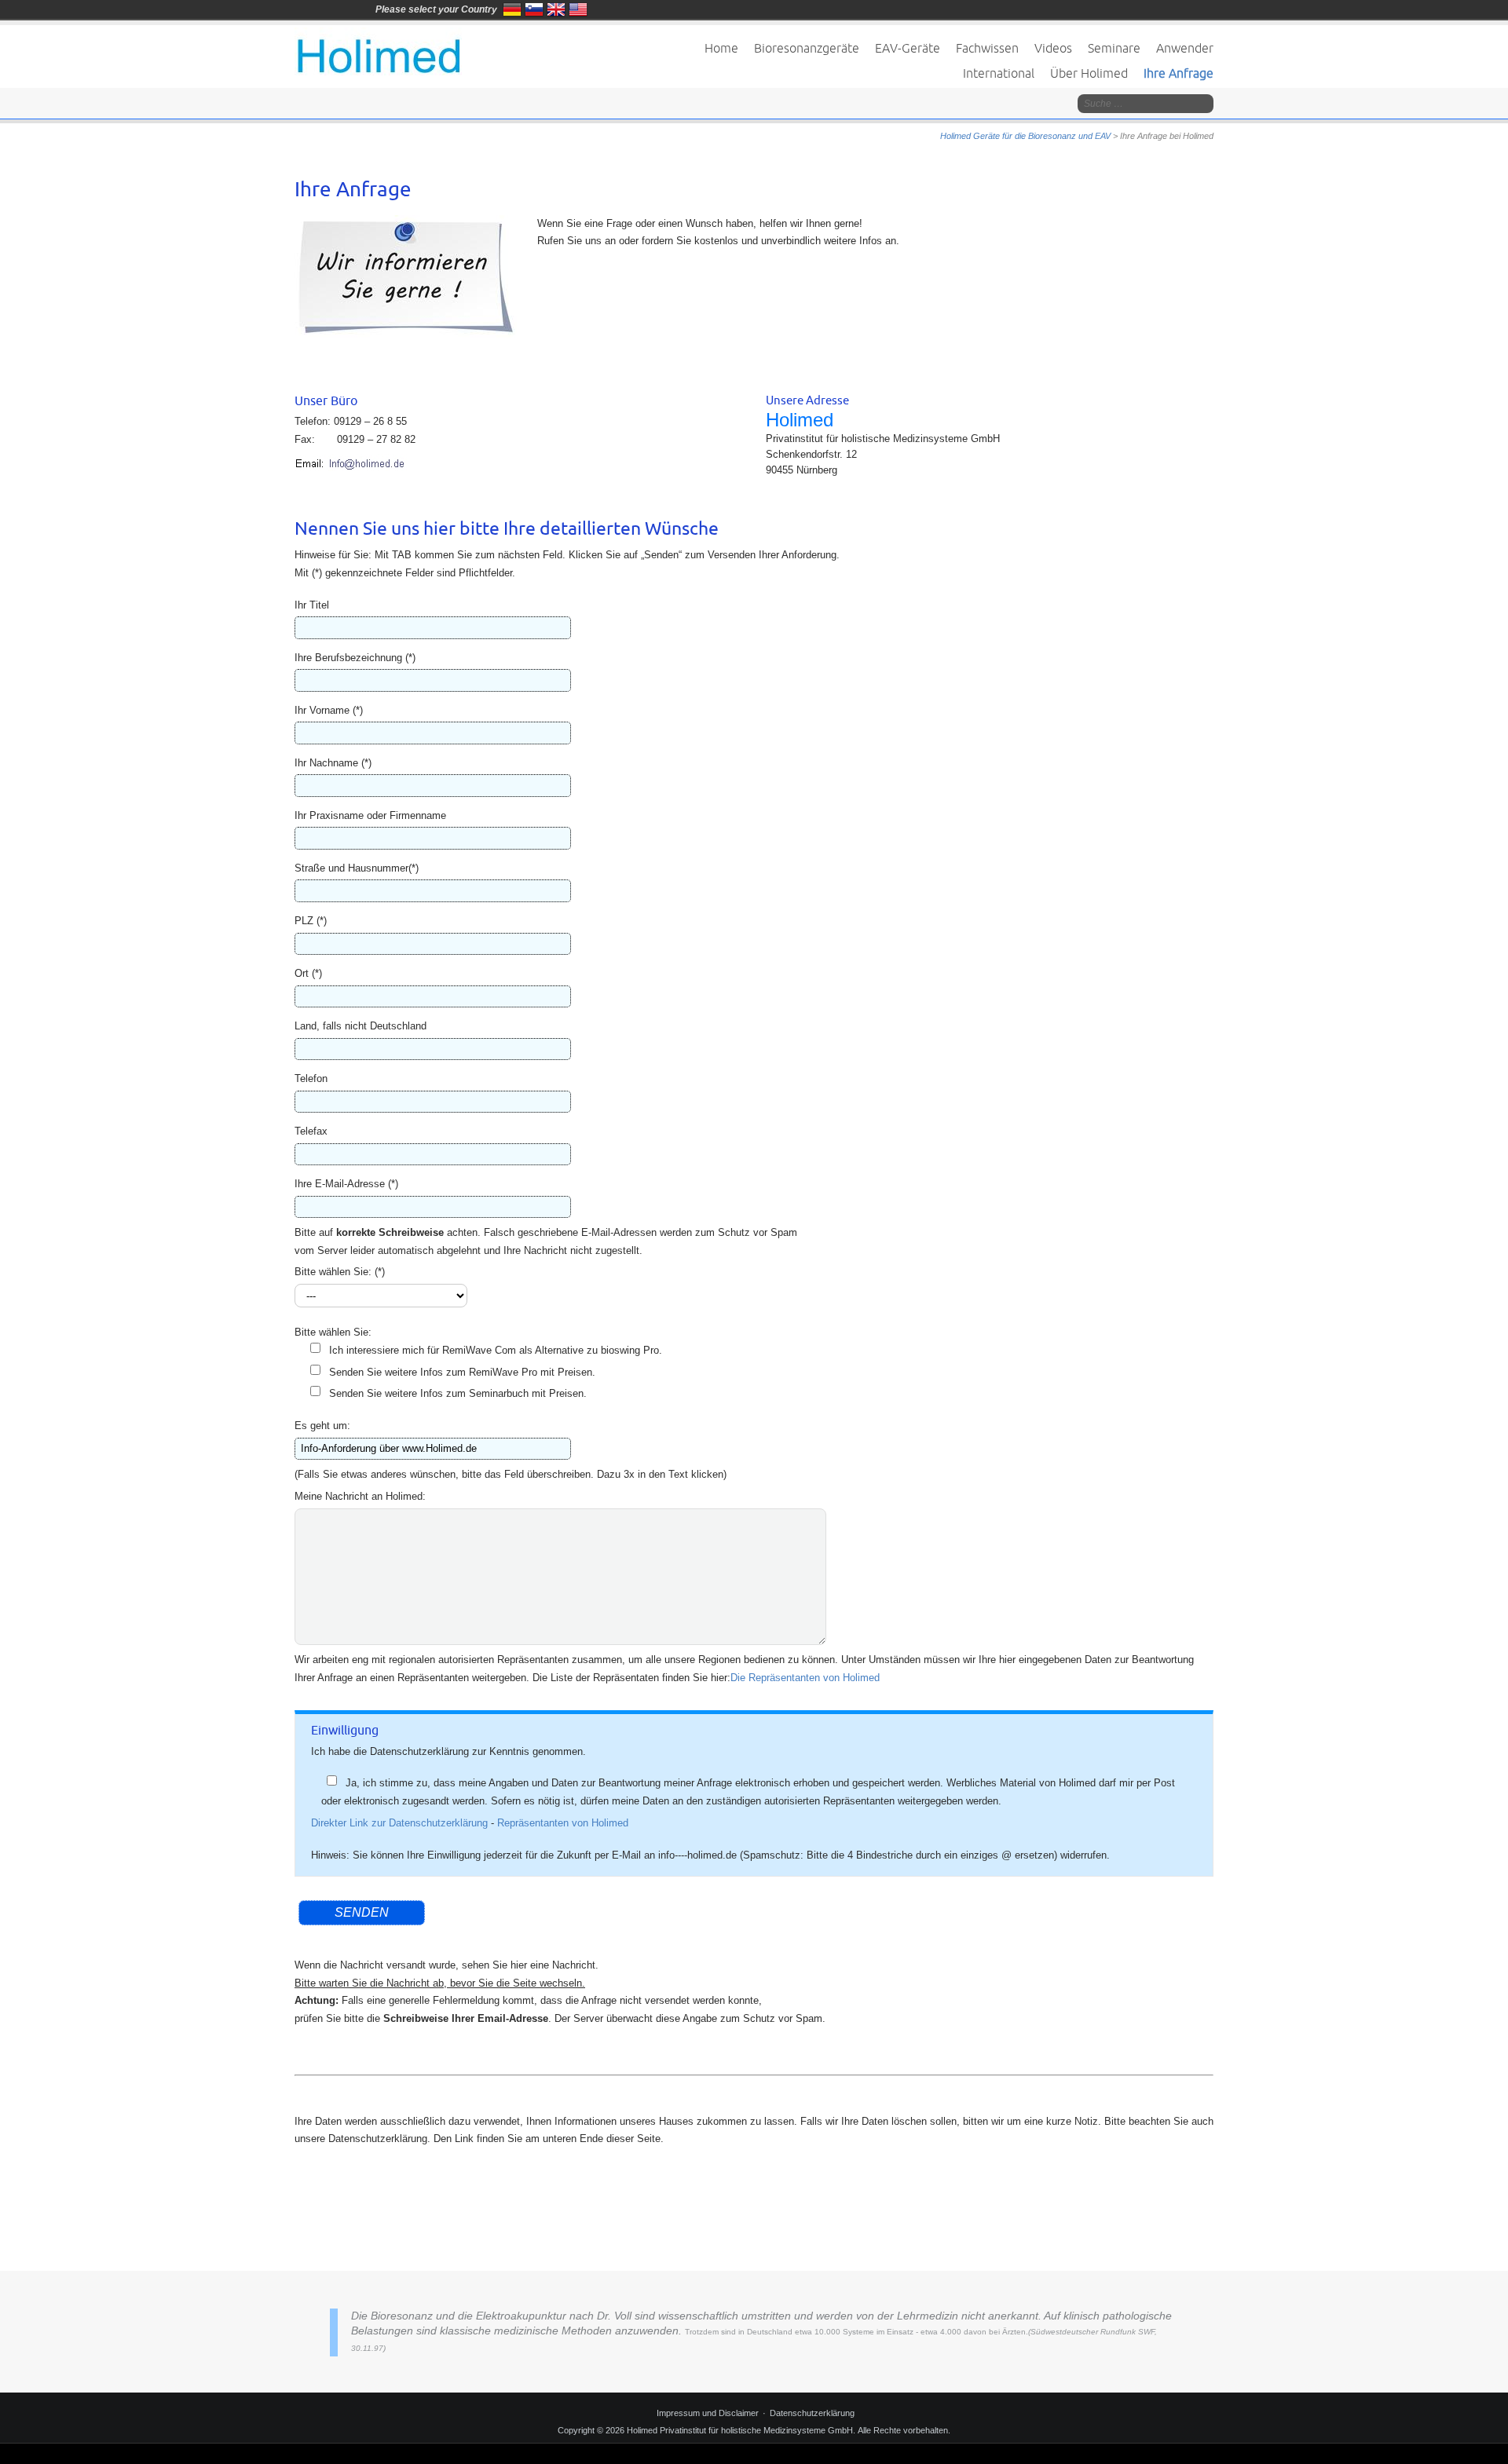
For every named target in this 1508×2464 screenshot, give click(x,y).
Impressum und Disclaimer (708, 2413)
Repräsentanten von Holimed (563, 1823)
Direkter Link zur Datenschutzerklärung (399, 1823)
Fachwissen (987, 48)
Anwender (1185, 48)
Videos (1053, 48)
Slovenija (534, 9)
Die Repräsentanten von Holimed (805, 1678)
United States (578, 9)
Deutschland (512, 9)
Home (721, 48)
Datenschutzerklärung (812, 2413)
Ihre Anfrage (1179, 73)
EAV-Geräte (908, 48)
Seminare (1114, 48)
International (999, 73)
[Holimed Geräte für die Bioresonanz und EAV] (378, 51)
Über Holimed (1089, 73)
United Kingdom (556, 9)
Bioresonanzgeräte (807, 48)
